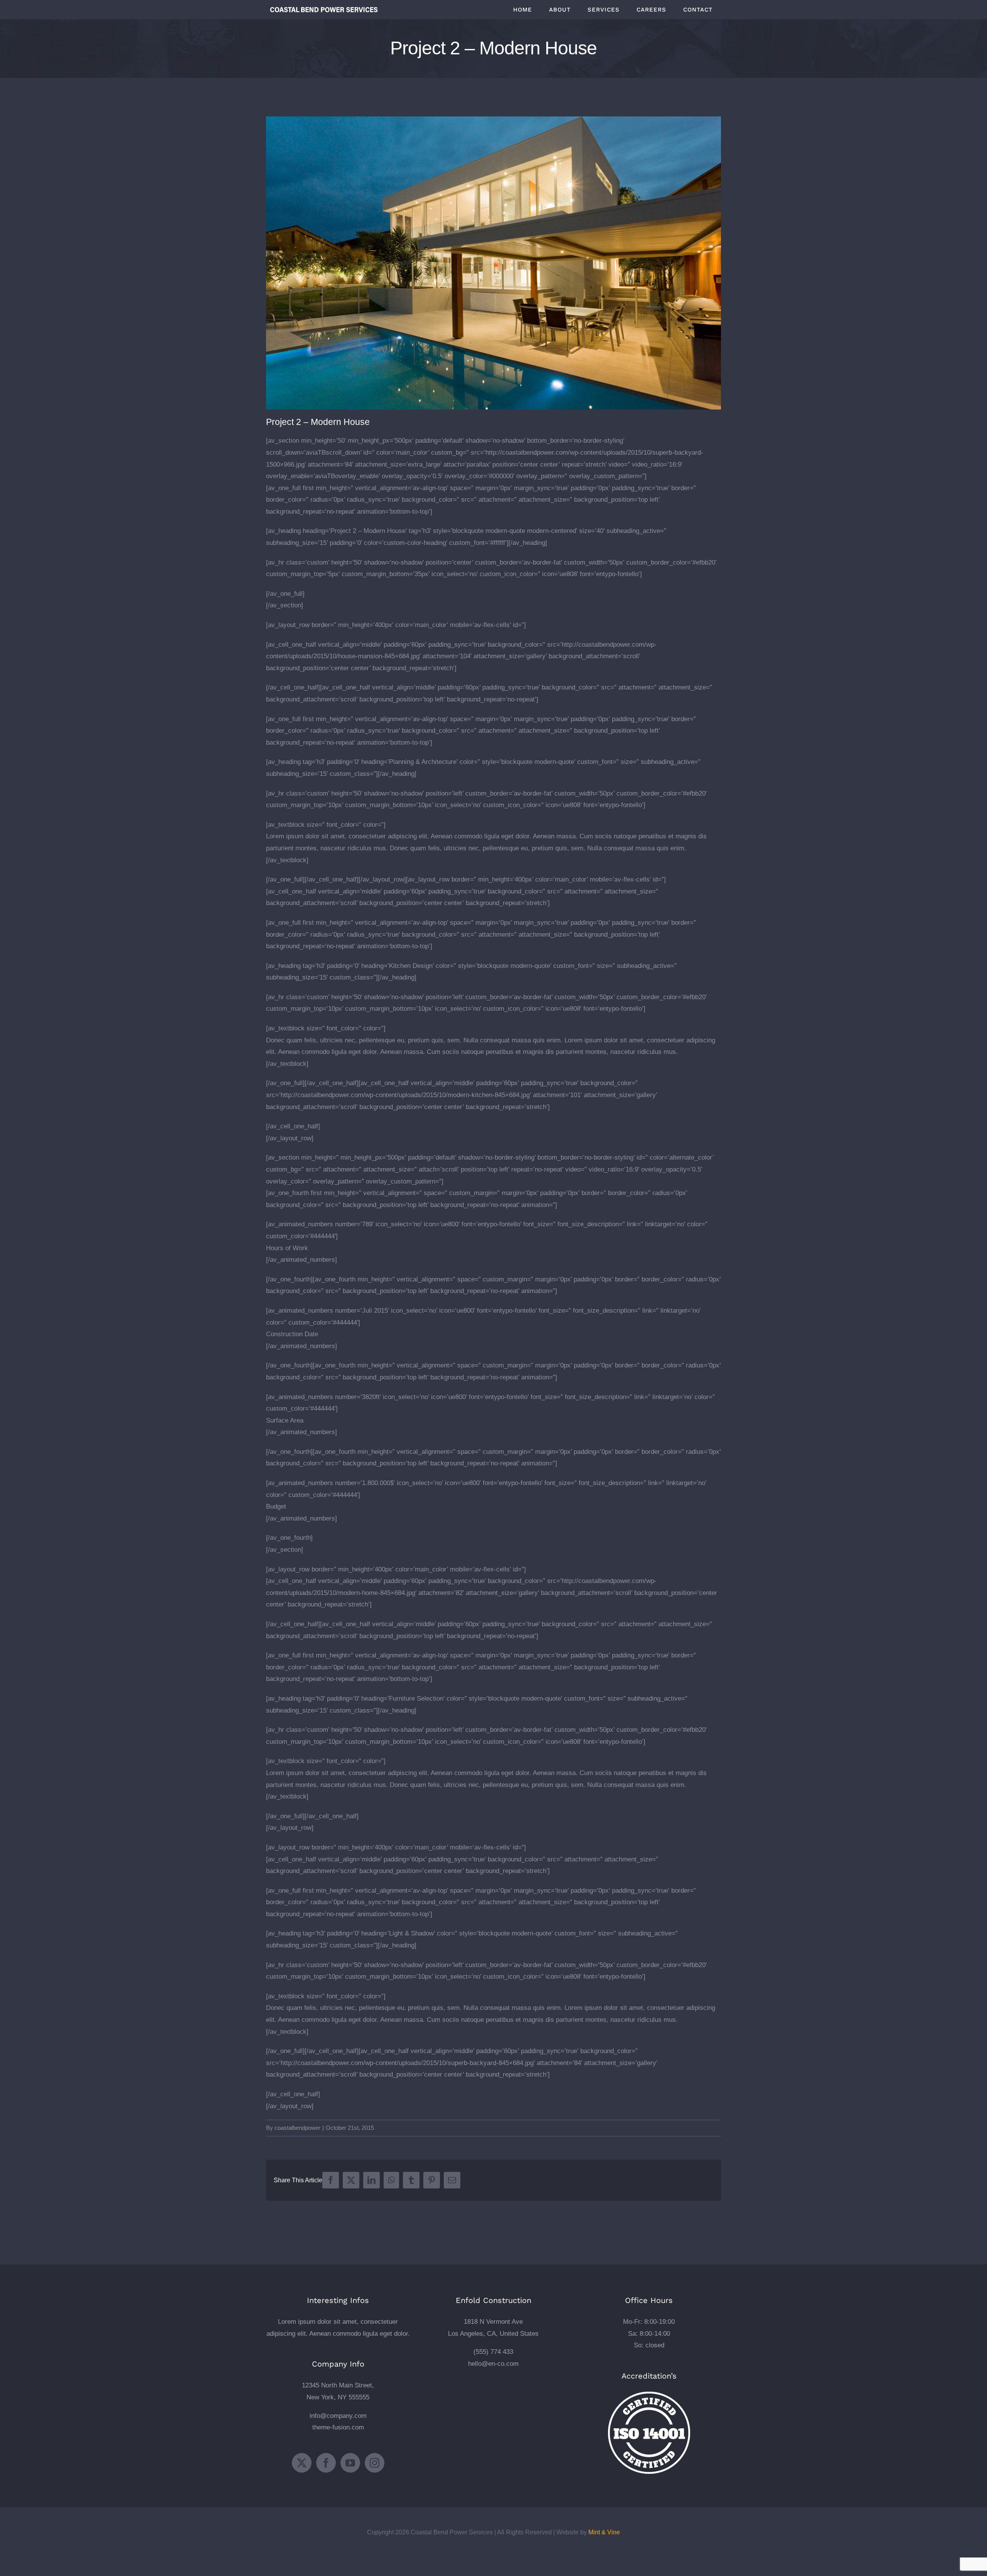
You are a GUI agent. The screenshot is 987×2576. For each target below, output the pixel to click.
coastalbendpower (297, 2128)
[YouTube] (350, 2463)
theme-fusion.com (338, 2427)
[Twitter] (302, 2463)
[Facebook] (326, 2463)
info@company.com (338, 2416)
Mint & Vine (604, 2532)
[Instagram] (375, 2463)
